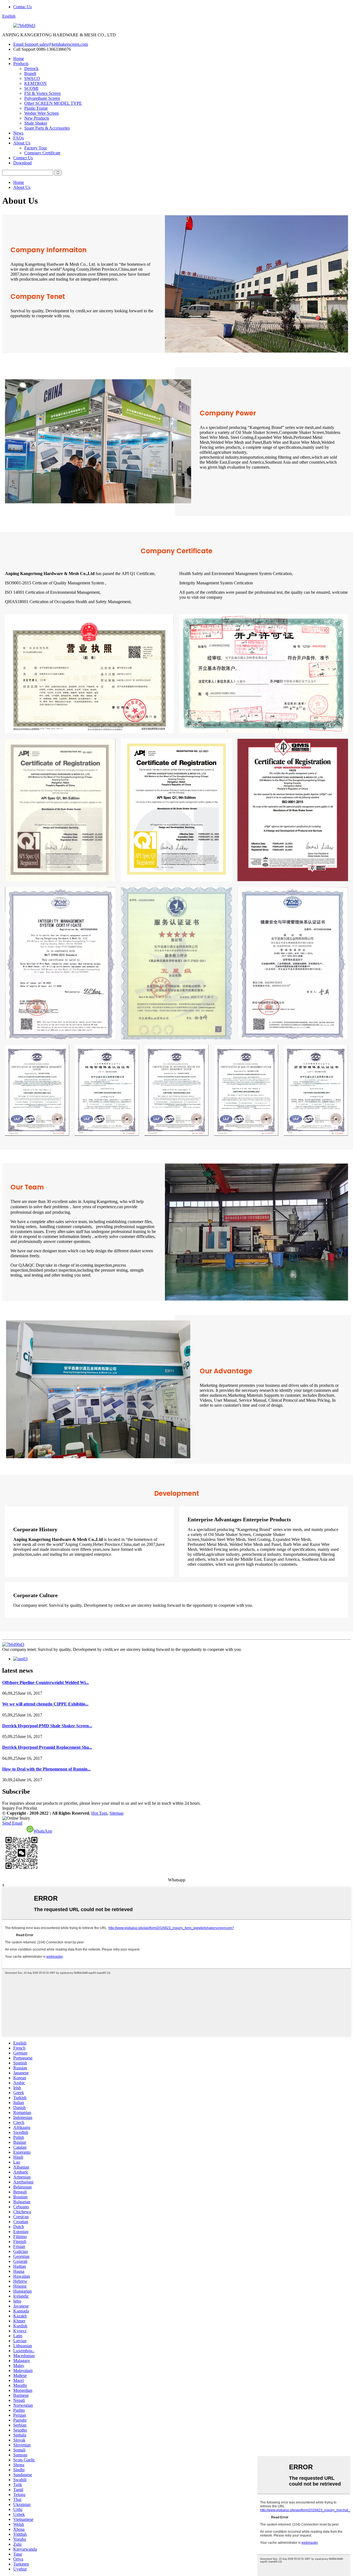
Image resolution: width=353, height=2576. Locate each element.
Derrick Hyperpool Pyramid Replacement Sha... (47, 1747)
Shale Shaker (36, 123)
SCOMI (31, 88)
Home (19, 59)
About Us (22, 143)
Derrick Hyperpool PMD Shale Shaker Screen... (47, 1726)
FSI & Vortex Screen (42, 93)
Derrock (31, 69)
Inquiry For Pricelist (20, 1808)
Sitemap (117, 1813)
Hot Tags (99, 1813)
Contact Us (23, 158)
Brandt (30, 73)
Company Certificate (42, 153)
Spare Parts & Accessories (47, 128)
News (18, 133)
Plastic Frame (36, 108)
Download (22, 163)
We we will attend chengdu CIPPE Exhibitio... (45, 1704)
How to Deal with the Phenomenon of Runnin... (46, 1769)
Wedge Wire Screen (42, 113)
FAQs (18, 138)
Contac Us (22, 7)
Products (21, 64)
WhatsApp (43, 1831)
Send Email (12, 1823)
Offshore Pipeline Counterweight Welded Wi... (46, 1682)
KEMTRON (35, 83)
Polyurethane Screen (42, 98)
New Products (37, 118)
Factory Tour (36, 148)
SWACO (32, 78)
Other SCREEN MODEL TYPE (53, 103)
